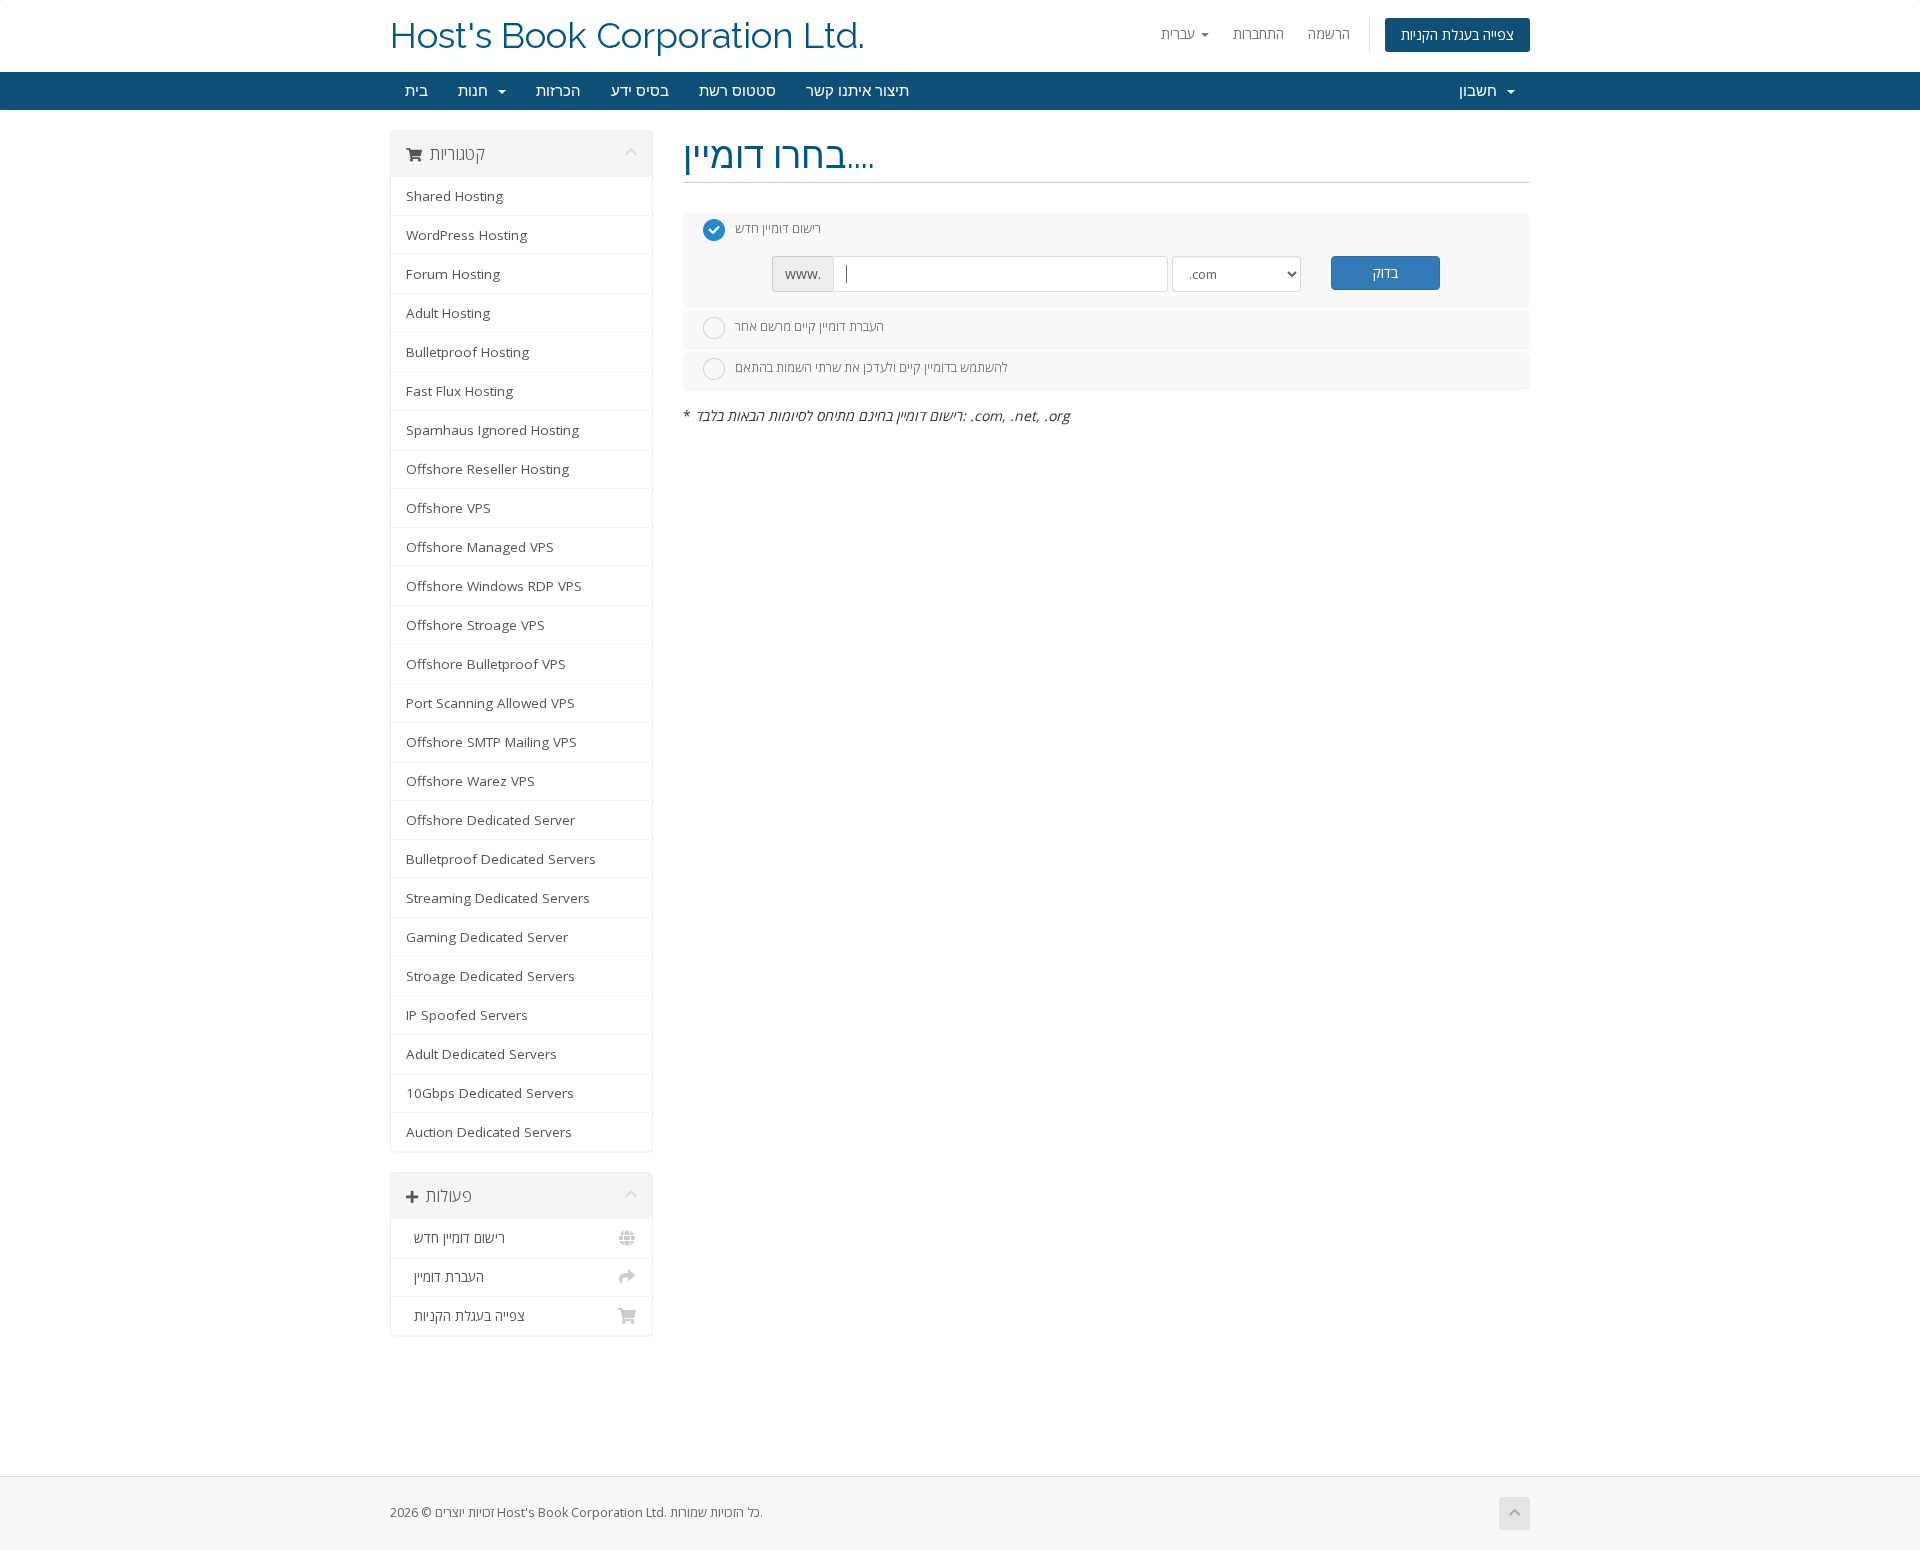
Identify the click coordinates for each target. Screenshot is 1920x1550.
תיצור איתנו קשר (857, 91)
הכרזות (558, 91)
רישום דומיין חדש (455, 1238)
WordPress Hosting (466, 235)
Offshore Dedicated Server (490, 820)
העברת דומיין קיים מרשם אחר (809, 326)
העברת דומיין (445, 1277)
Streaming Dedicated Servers (498, 898)
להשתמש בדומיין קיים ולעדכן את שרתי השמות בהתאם (871, 368)
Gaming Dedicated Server (487, 937)
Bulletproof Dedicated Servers (501, 859)
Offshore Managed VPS (480, 547)
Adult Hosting (448, 313)
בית (416, 91)
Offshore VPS (448, 508)
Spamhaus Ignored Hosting (492, 430)
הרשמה (1329, 33)
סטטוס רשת (737, 91)
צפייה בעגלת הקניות (1457, 34)
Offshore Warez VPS (470, 781)
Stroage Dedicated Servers (490, 976)
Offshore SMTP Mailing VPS (491, 742)
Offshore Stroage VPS (475, 625)
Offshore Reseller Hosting (487, 469)
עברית (1180, 33)
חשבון (1482, 91)
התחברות (1258, 33)
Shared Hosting (454, 196)
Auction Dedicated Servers (489, 1132)
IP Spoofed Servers (467, 1015)
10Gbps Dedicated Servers (490, 1093)
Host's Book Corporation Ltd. (627, 35)
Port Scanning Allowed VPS (490, 703)
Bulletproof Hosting (467, 352)
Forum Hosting (453, 274)
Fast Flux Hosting (459, 391)
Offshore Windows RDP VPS (494, 586)
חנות (477, 91)
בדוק (1385, 272)
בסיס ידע (640, 91)
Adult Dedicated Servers (481, 1054)
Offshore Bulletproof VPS (486, 664)
